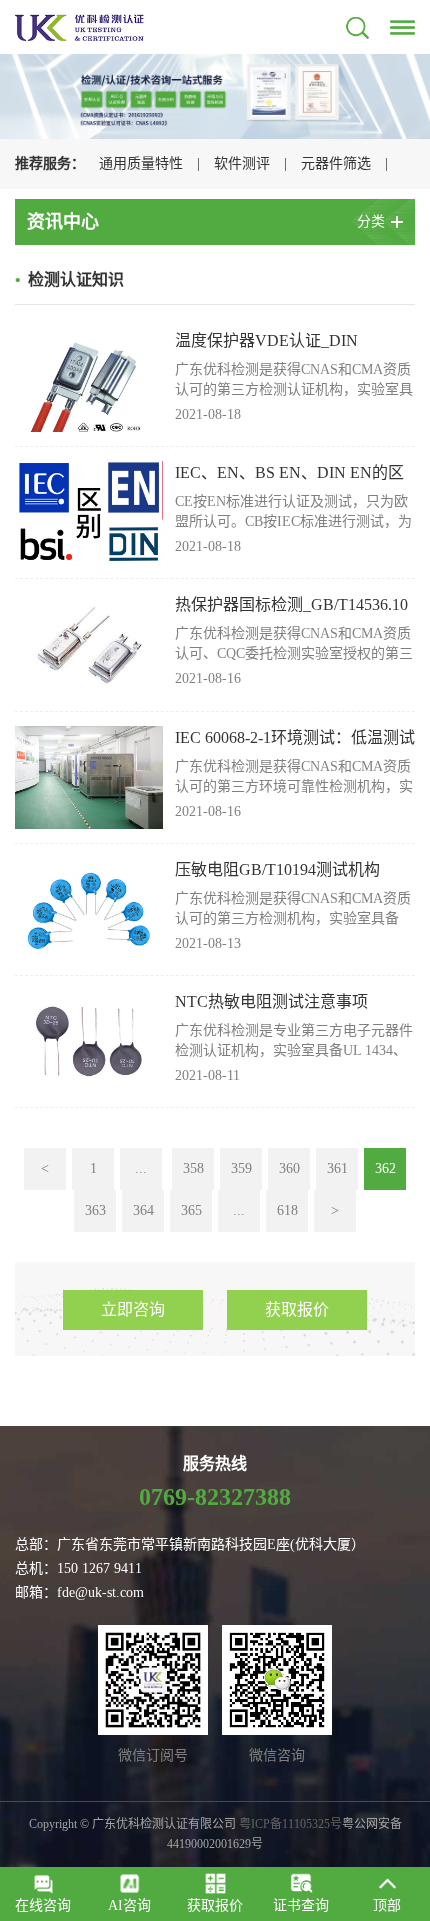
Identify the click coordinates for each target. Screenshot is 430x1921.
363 (95, 1210)
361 (337, 1168)
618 (287, 1210)
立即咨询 (133, 1309)
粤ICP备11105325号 (290, 1824)
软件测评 (242, 163)
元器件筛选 (336, 163)
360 (289, 1168)
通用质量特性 (141, 163)
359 (241, 1168)
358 (193, 1168)
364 (143, 1210)
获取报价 (297, 1309)
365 (191, 1210)
